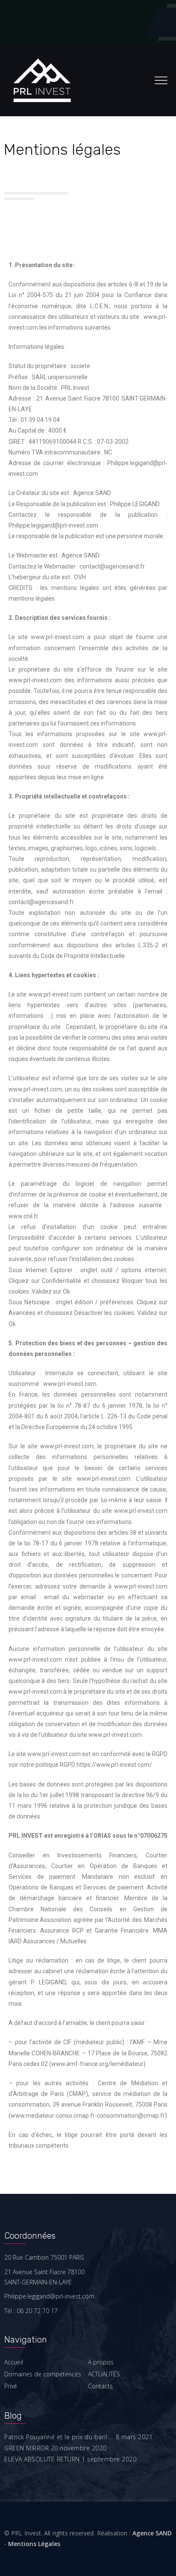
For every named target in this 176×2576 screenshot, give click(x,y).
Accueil (14, 2362)
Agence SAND (152, 2533)
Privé (11, 2386)
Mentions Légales (34, 2544)
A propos (101, 2362)
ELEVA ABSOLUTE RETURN (42, 2459)
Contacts (100, 2386)
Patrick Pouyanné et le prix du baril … (59, 2437)
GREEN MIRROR (26, 2448)
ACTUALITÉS (104, 2374)
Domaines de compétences (43, 2374)
